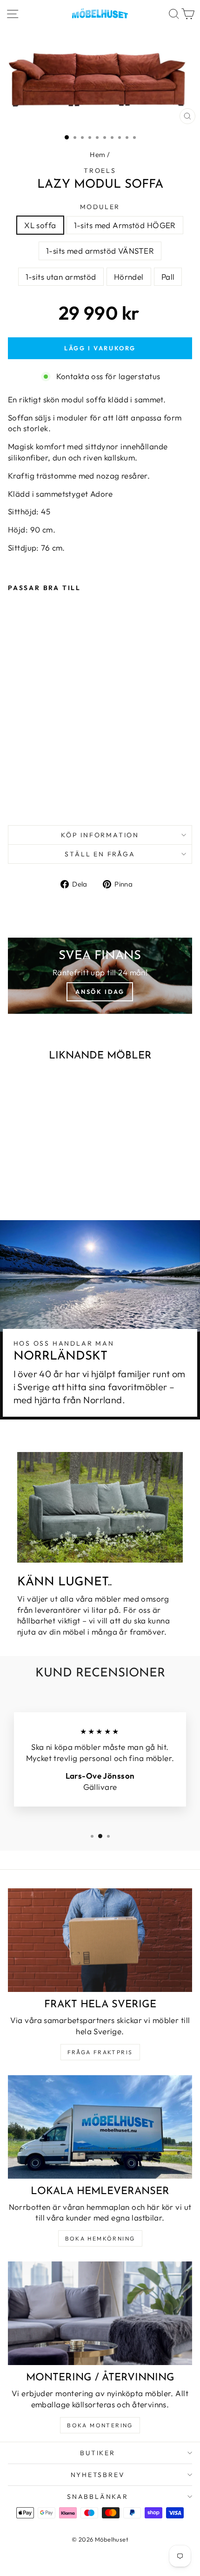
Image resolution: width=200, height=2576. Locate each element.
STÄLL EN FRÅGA (100, 854)
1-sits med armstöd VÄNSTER (100, 251)
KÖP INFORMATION (100, 835)
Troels (100, 171)
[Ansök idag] (100, 976)
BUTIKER (98, 2453)
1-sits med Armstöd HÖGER (125, 225)
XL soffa (40, 225)
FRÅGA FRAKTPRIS (100, 2052)
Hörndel (129, 277)
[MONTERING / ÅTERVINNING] (100, 2313)
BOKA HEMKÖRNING (100, 2238)
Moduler (100, 207)
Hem (97, 154)
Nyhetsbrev (98, 2475)
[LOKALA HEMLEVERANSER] (100, 2127)
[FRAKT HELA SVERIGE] (100, 1940)
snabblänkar (98, 2497)
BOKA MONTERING (100, 2425)
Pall (168, 277)
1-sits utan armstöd (61, 277)
